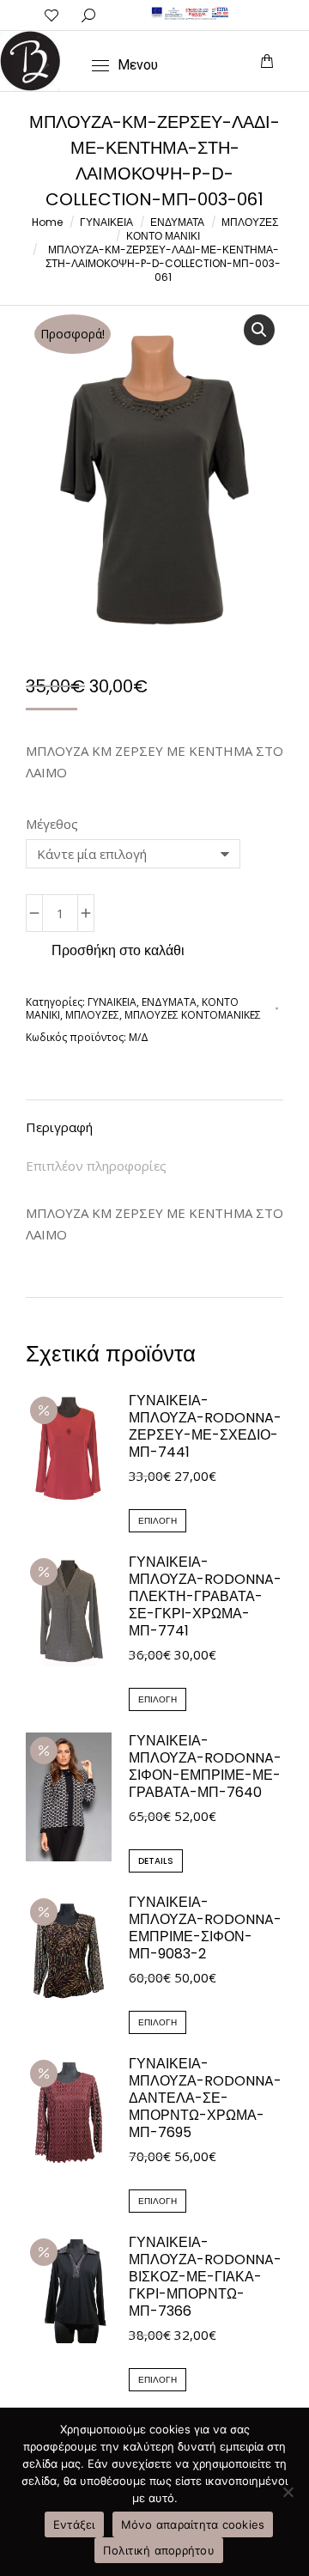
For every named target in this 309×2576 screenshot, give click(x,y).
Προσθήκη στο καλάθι (118, 950)
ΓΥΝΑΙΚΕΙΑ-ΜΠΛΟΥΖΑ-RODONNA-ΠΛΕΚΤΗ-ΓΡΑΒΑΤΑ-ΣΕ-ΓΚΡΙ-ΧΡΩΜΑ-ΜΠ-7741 (205, 1597)
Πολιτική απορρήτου (159, 2550)
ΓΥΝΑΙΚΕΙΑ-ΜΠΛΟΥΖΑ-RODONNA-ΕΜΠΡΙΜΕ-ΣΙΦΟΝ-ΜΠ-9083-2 (205, 1928)
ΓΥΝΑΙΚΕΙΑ (112, 1002)
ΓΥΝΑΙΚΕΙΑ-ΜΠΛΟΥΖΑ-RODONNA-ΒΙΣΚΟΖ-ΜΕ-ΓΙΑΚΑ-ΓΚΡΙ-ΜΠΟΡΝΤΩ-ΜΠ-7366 (205, 2277)
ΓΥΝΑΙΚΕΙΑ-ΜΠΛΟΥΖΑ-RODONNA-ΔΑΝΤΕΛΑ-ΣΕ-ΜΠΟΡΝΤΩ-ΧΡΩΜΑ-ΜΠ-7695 (205, 2098)
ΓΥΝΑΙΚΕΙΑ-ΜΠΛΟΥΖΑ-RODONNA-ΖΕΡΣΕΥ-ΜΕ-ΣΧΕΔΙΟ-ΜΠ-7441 (205, 1427)
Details (156, 1861)
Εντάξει (74, 2524)
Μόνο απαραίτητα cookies (193, 2524)
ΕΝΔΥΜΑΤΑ (169, 1002)
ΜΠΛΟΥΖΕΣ (92, 1015)
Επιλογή (158, 1521)
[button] (55, 14)
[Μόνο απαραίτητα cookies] (288, 2492)
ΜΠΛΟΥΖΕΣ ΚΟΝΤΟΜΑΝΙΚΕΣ (193, 1015)
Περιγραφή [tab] (59, 1127)
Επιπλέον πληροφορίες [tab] (96, 1166)
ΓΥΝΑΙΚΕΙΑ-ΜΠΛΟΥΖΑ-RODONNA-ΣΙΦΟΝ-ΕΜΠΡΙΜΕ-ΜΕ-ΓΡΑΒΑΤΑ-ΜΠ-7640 (205, 1767)
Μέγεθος (52, 824)
